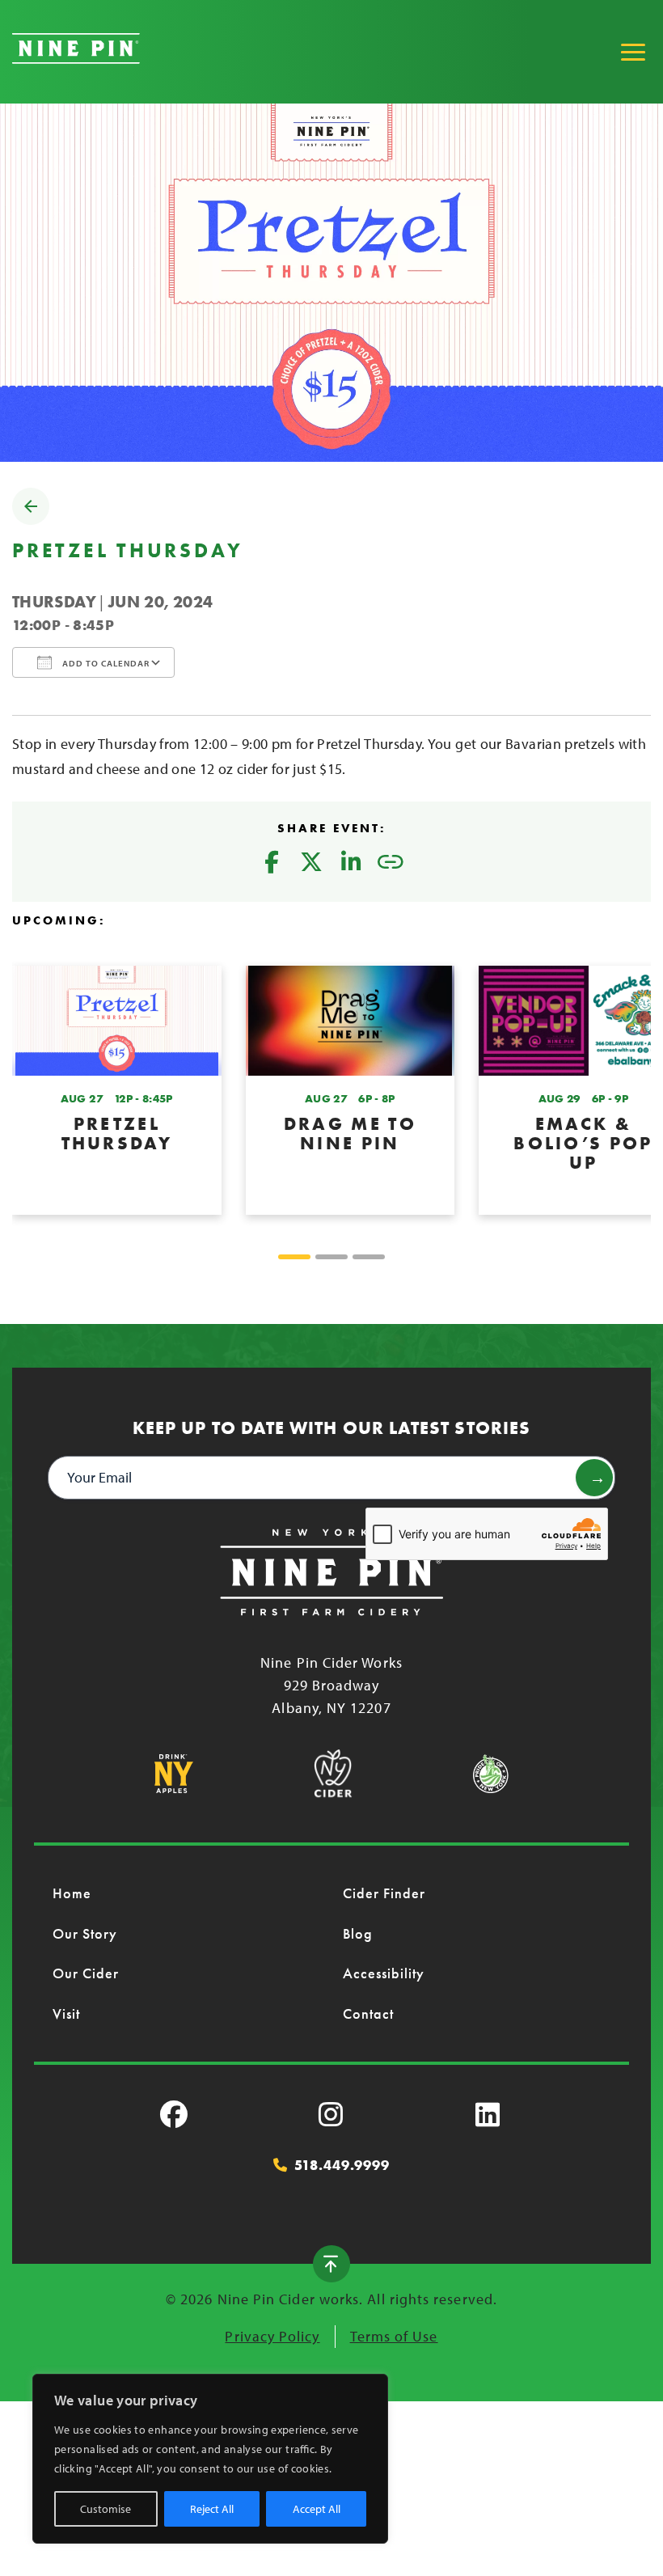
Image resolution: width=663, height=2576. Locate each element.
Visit (66, 2013)
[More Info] (117, 1090)
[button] (294, 1257)
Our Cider (86, 1973)
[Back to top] (331, 2264)
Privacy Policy (272, 2336)
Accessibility (384, 1973)
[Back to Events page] (31, 520)
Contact (369, 2013)
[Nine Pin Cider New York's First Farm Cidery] (76, 59)
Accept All (317, 2509)
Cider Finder (384, 1893)
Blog (358, 1933)
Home (72, 1893)
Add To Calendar (105, 663)
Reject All (212, 2509)
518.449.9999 (342, 2165)
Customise (106, 2509)
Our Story (85, 1933)
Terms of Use (394, 2336)
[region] (210, 2459)
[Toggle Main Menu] (633, 52)
